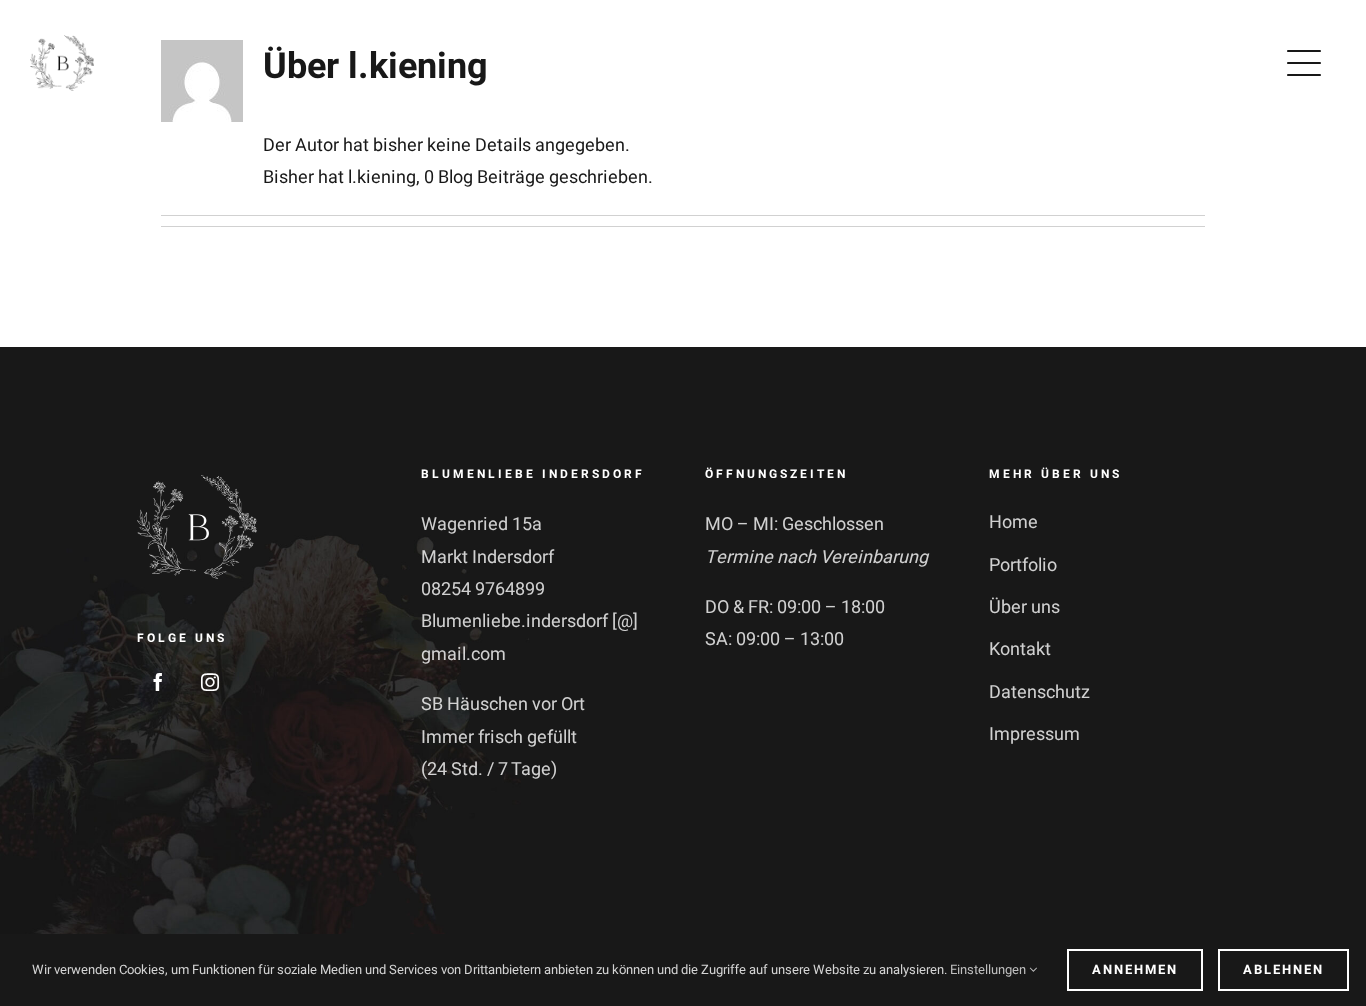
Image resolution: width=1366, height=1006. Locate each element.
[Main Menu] (1308, 63)
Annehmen (1135, 969)
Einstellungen (989, 969)
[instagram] (210, 682)
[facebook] (158, 682)
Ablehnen (1283, 969)
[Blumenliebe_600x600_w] (197, 475)
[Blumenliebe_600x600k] (62, 39)
